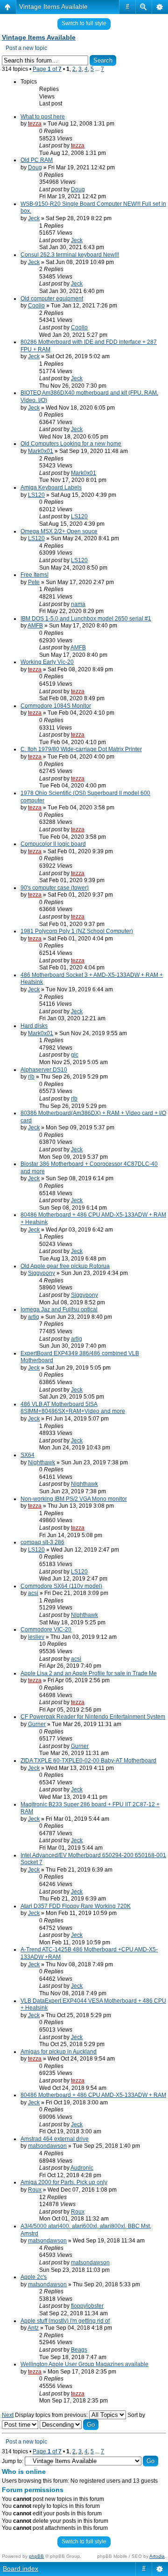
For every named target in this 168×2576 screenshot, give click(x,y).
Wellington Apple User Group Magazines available (84, 2364)
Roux (35, 2190)
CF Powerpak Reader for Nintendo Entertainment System (93, 1717)
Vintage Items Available (53, 7)
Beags (79, 2350)
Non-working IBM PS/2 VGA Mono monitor (74, 1499)
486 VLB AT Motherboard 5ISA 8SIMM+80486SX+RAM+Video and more (73, 1408)
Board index (21, 2569)
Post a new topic (26, 48)
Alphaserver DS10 (44, 1070)
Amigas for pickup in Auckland (59, 2052)
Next (8, 2415)
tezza (35, 124)
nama (78, 604)
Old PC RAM (37, 160)
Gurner (37, 1724)
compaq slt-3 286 (42, 1542)
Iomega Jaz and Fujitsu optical (59, 1309)
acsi (33, 1593)
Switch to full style (84, 23)
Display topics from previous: (52, 2415)
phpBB (36, 2556)
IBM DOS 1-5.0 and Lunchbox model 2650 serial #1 (86, 619)
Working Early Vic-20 (47, 662)
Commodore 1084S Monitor (56, 706)
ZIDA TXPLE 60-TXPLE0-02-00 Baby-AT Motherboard (88, 1761)
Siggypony (42, 1273)
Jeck (34, 218)
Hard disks (34, 1026)
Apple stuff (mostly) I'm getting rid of (65, 2321)
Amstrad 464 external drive (55, 2139)
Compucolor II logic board (53, 844)
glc (75, 1055)
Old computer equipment (52, 299)
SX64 (28, 1455)
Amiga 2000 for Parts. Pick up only (64, 2182)
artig (34, 1317)
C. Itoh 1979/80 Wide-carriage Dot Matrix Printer (81, 749)
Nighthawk (42, 1462)
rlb (31, 1077)
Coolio (36, 306)
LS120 (36, 495)
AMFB (35, 626)
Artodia (157, 2556)
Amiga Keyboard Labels (51, 487)
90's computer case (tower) (55, 888)
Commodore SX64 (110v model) (61, 1586)
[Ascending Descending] (69, 2425)
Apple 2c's (34, 2277)
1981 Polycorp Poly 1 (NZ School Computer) (77, 931)
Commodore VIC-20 (46, 1629)
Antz (33, 2328)
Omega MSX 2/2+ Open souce (59, 531)
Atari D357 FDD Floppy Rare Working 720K (76, 1906)
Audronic (82, 2168)
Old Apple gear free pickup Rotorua (65, 1266)
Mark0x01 (41, 451)
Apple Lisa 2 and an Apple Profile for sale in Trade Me (89, 1673)
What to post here (43, 117)
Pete (34, 582)
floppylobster (87, 2306)
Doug (35, 167)
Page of (47, 69)
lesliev (36, 1637)
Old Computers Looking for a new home (71, 444)
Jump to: (13, 2461)
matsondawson (47, 2146)
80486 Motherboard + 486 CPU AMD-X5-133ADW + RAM (93, 2095)
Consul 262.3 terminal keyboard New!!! (70, 255)
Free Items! (35, 575)
